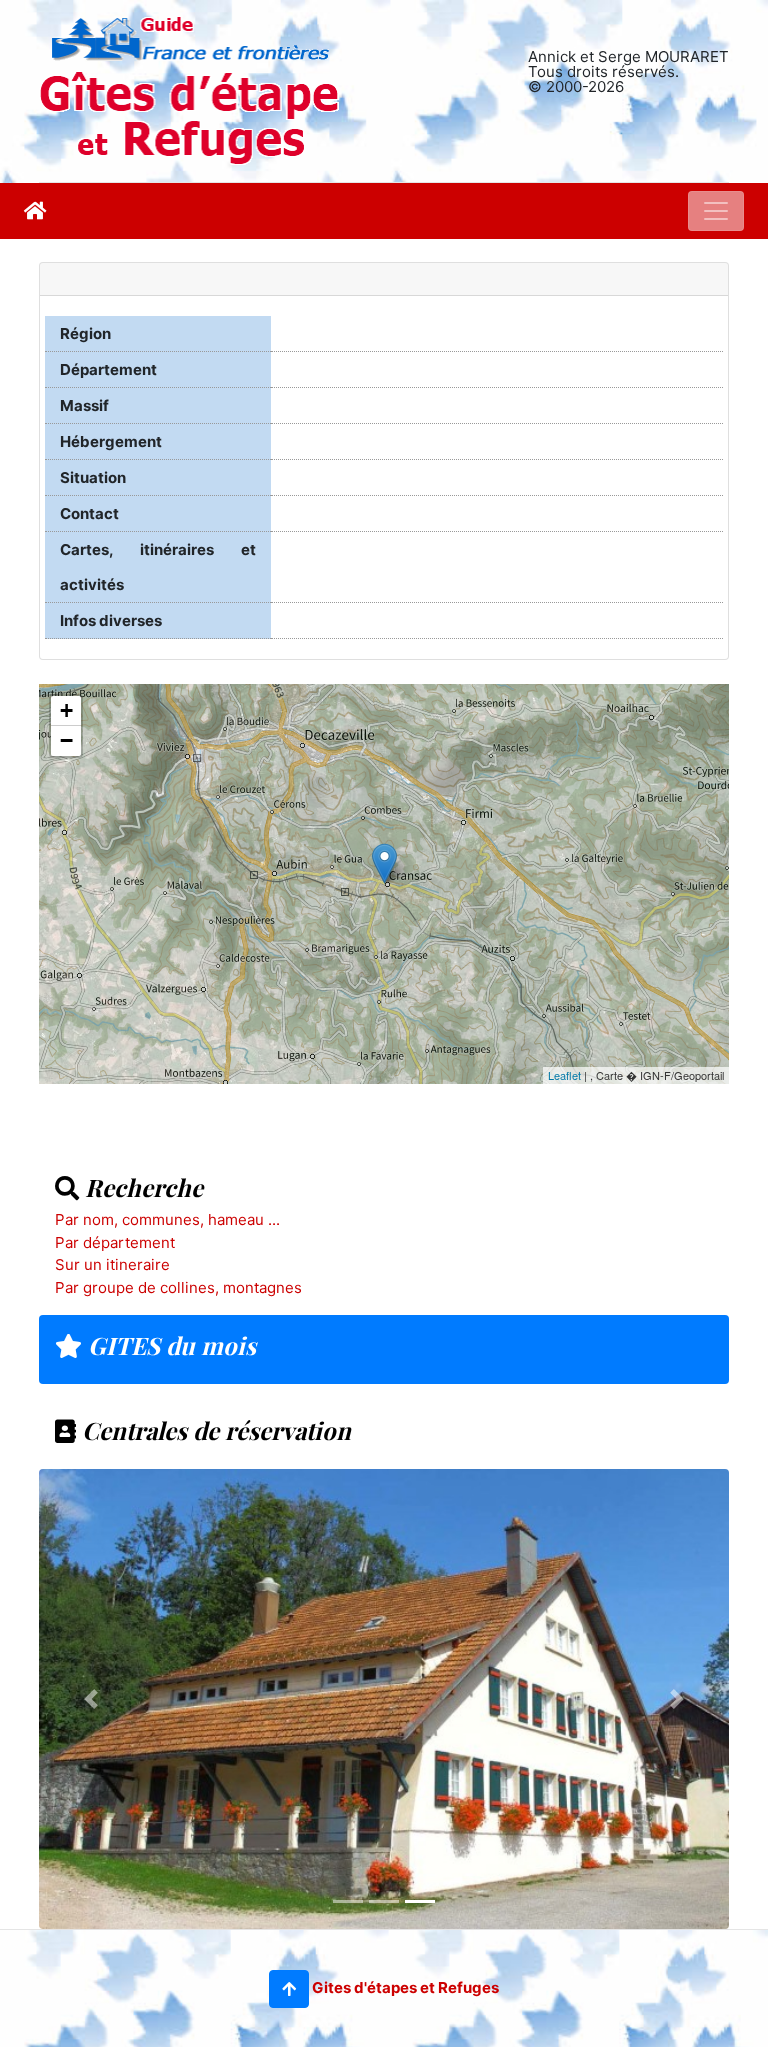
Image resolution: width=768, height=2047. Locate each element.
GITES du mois (169, 1345)
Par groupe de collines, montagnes (178, 1287)
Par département (115, 1242)
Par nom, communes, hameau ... (167, 1219)
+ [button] (66, 710)
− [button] (66, 740)
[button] (289, 1989)
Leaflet (564, 1075)
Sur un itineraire (112, 1264)
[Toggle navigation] (716, 211)
